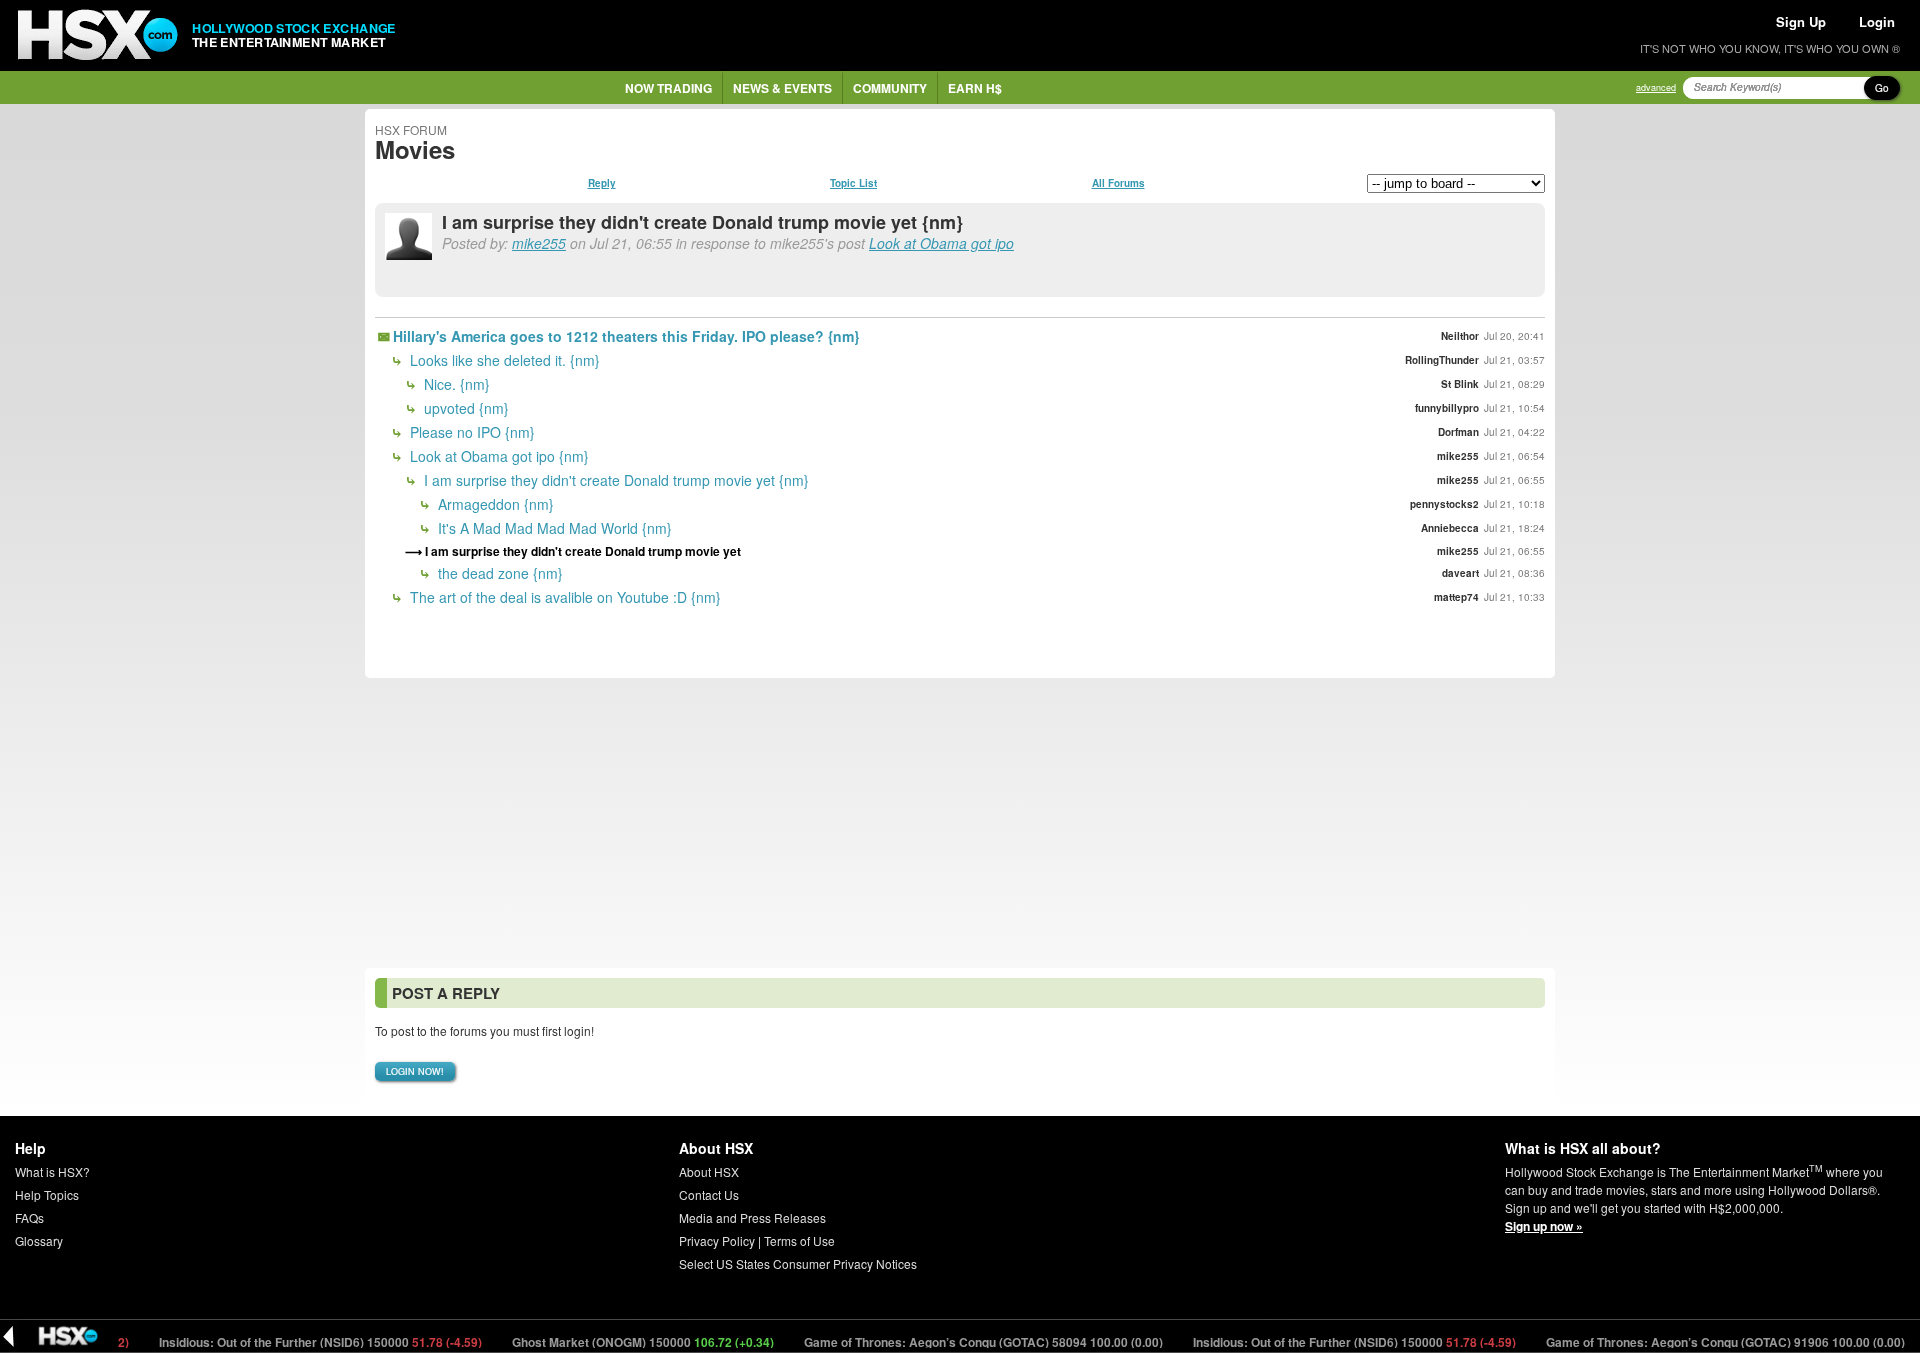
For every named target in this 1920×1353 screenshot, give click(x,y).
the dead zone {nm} (498, 573)
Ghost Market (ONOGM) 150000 (618, 1342)
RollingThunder (1442, 360)
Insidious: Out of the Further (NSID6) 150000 (296, 1342)
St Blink (1460, 384)
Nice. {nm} (455, 384)
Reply (602, 183)
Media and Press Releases (752, 1217)
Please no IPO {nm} (470, 432)
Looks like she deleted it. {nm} (503, 360)
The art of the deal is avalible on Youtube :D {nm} (563, 597)
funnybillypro (1447, 408)
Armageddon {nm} (494, 504)
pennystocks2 (1444, 504)
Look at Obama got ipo (941, 243)
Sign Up (1801, 21)
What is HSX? (52, 1171)
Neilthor (1460, 336)
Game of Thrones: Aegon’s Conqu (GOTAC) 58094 (959, 1342)
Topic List (853, 183)
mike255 (539, 243)
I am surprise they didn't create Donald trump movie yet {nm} (614, 480)
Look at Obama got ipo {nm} (497, 456)
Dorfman (1458, 432)
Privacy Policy (717, 1240)
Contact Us (709, 1194)
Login (1877, 21)
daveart (1460, 573)
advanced (1656, 87)
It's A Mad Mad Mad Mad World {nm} (553, 528)
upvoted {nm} (464, 408)
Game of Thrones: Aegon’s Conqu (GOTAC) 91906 (1701, 1342)
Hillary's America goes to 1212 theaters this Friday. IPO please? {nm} (626, 336)
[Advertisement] (960, 823)
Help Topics (47, 1194)
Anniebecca (1450, 528)
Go (1882, 88)
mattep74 (1456, 597)
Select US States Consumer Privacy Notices (798, 1263)
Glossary (39, 1240)
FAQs (29, 1217)
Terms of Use (799, 1240)
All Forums (1118, 183)
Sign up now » (1544, 1226)
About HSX (709, 1171)
